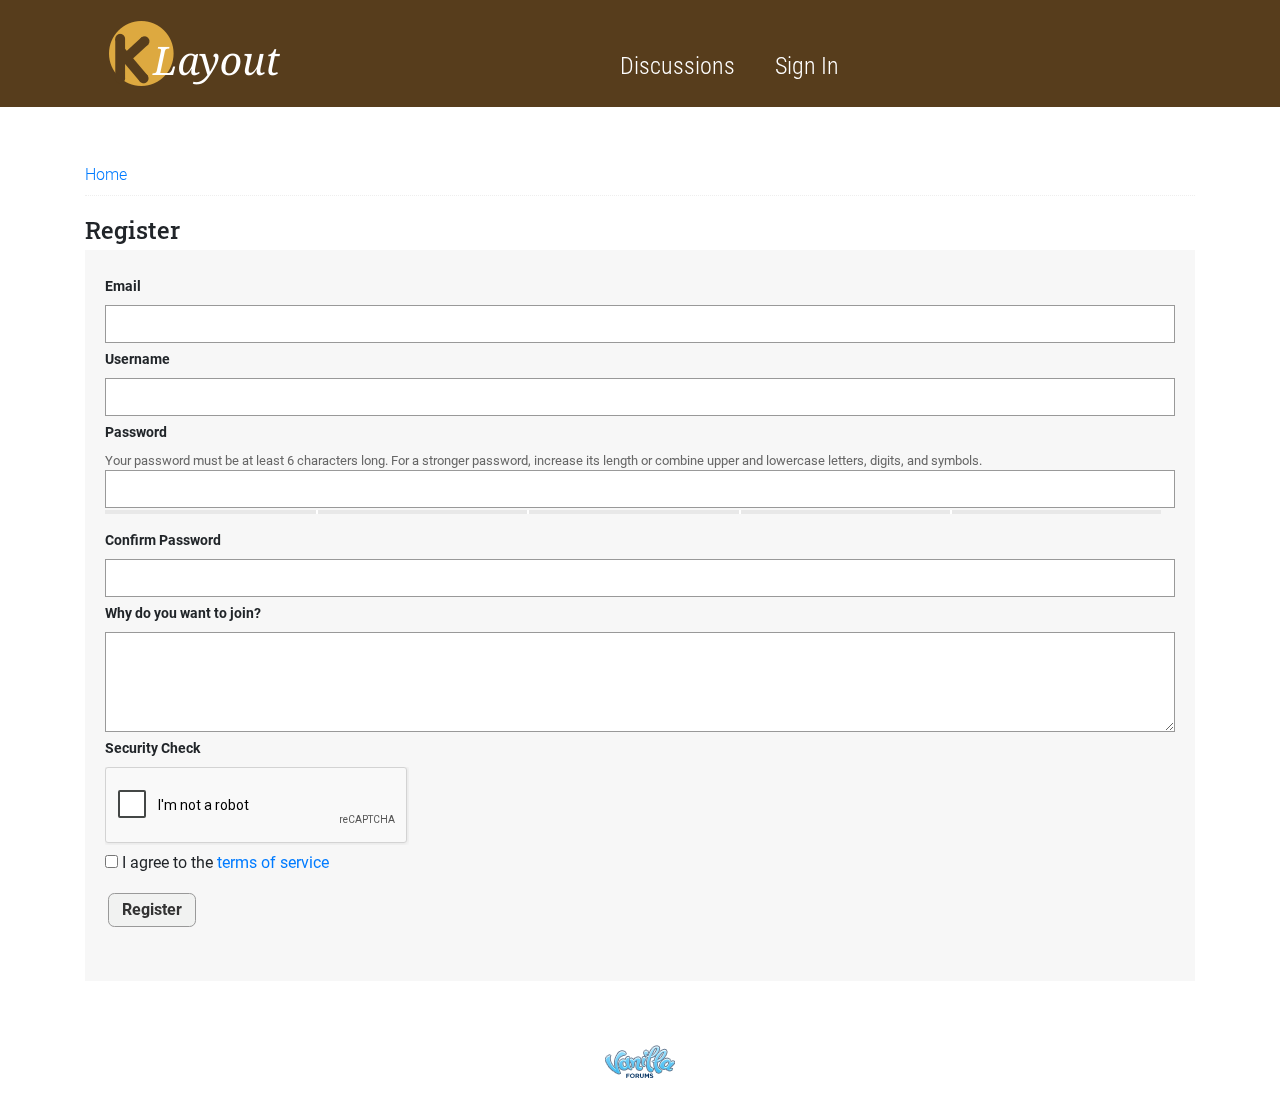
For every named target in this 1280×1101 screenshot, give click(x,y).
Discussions (677, 66)
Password (136, 432)
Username (137, 359)
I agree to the (223, 862)
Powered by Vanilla (640, 1061)
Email (123, 286)
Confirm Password (163, 540)
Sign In (807, 66)
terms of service (273, 862)
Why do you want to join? (183, 613)
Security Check (152, 748)
